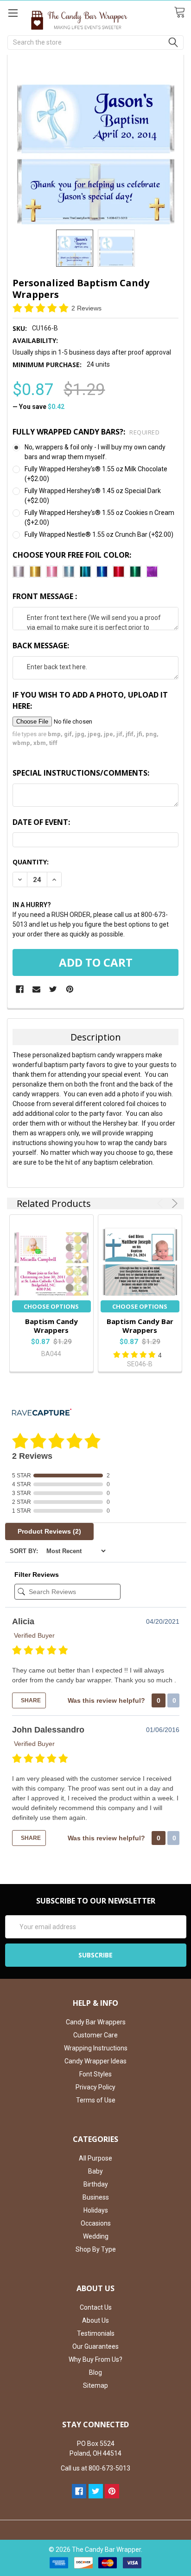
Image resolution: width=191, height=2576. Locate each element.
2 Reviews (86, 308)
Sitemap (95, 2385)
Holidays (96, 2210)
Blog (95, 2372)
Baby (95, 2171)
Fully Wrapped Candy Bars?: (86, 432)
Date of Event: (41, 822)
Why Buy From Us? (95, 2359)
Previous (162, 1203)
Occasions (96, 2223)
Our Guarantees (95, 2346)
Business (96, 2197)
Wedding (96, 2236)
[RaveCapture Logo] (42, 1413)
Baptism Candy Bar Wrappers (140, 1326)
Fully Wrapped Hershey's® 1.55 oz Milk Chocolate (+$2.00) (96, 474)
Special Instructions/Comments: (81, 773)
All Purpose (95, 2158)
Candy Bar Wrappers (96, 2022)
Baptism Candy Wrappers (51, 1326)
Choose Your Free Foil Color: (72, 555)
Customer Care (95, 2035)
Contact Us (96, 2307)
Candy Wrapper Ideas (95, 2061)
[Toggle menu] (13, 13)
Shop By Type (96, 2249)
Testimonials (96, 2333)
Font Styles (95, 2074)
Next (173, 1203)
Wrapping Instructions (96, 2048)
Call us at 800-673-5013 (95, 2468)
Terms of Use (96, 2100)
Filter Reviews (37, 1575)
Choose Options (51, 1306)
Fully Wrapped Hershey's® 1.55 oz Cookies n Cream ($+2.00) (99, 517)
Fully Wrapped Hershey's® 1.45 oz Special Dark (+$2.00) (93, 496)
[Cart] (182, 13)
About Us (95, 2320)
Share (30, 1700)
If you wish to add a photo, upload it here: (90, 700)
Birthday (96, 2184)
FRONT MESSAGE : (45, 596)
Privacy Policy (95, 2087)
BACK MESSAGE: (41, 646)
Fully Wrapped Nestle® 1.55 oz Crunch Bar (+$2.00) (99, 534)
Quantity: (31, 862)
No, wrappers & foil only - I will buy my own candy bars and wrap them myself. (95, 452)
